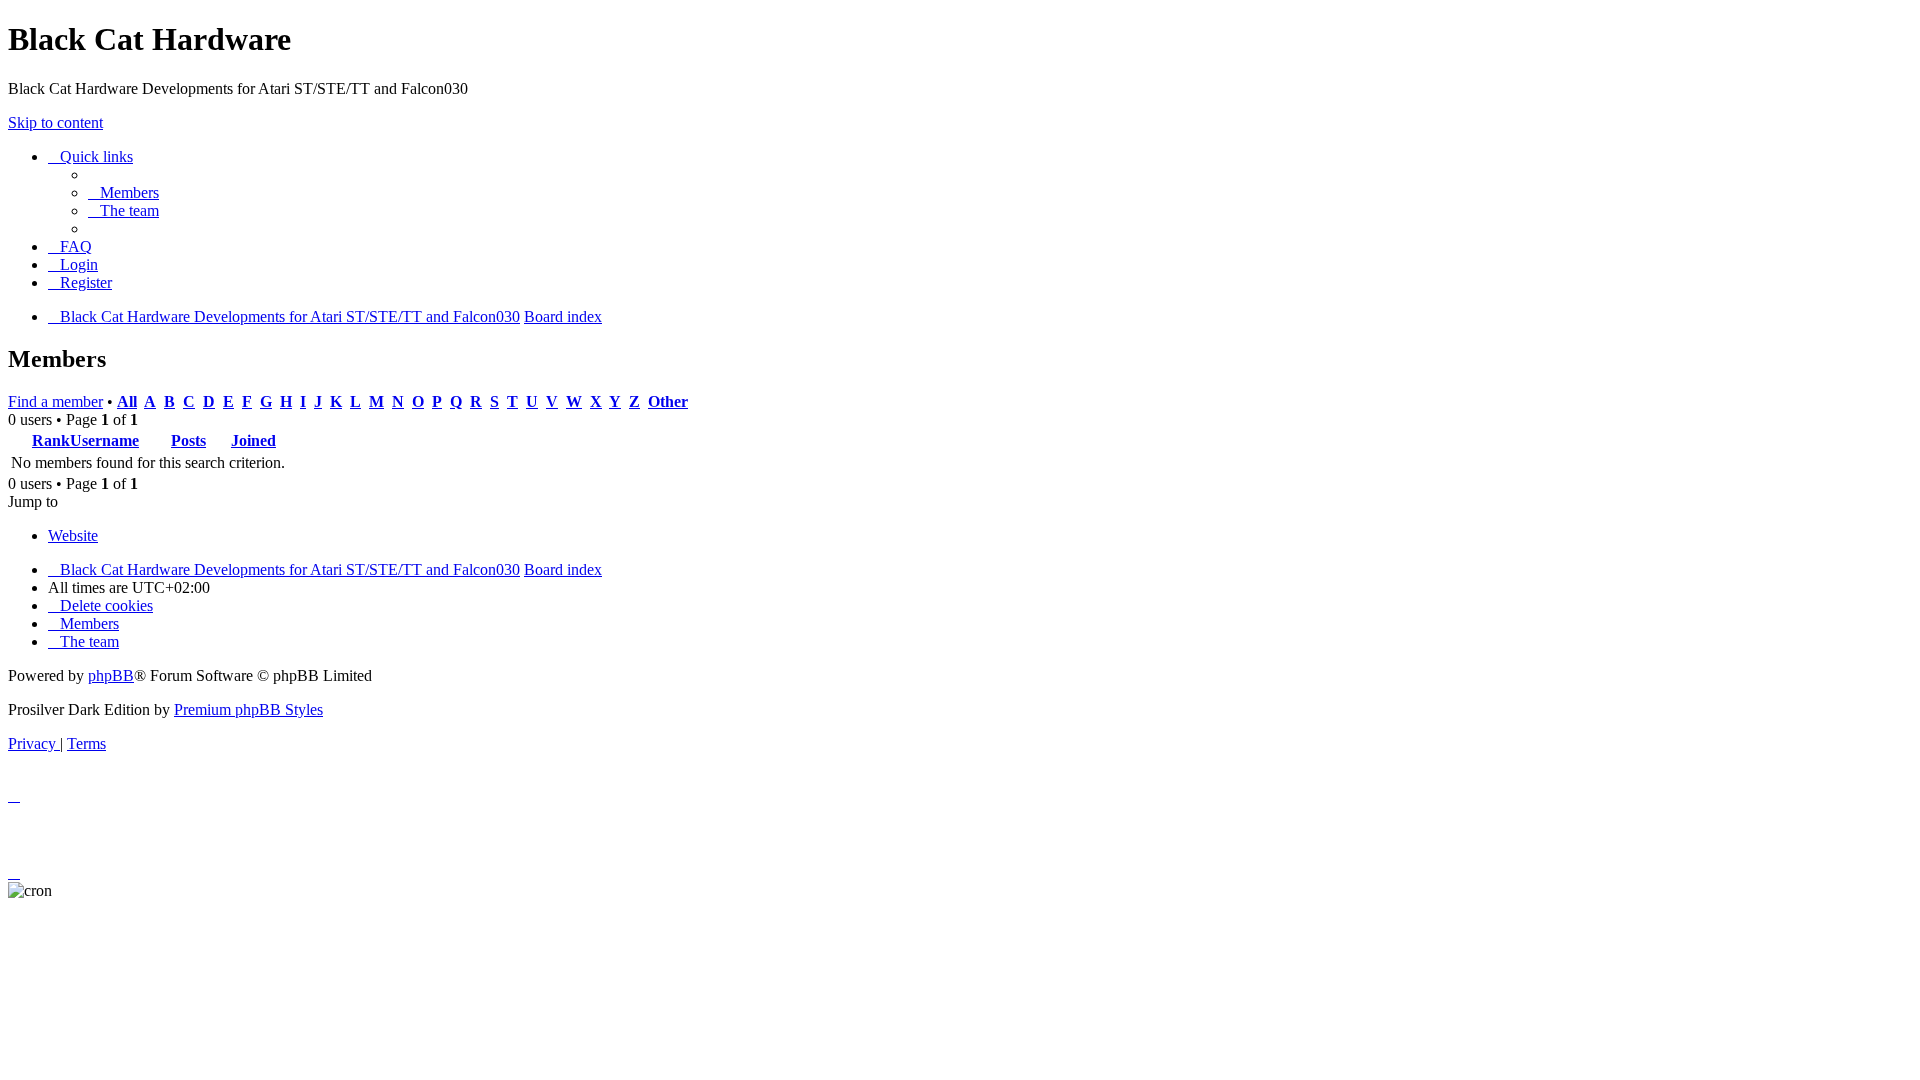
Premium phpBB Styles (248, 709)
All (127, 401)
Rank (51, 440)
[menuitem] (123, 192)
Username (104, 440)
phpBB (111, 675)
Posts (188, 440)
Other (668, 401)
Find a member (55, 401)
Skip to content (55, 122)
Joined (253, 440)
